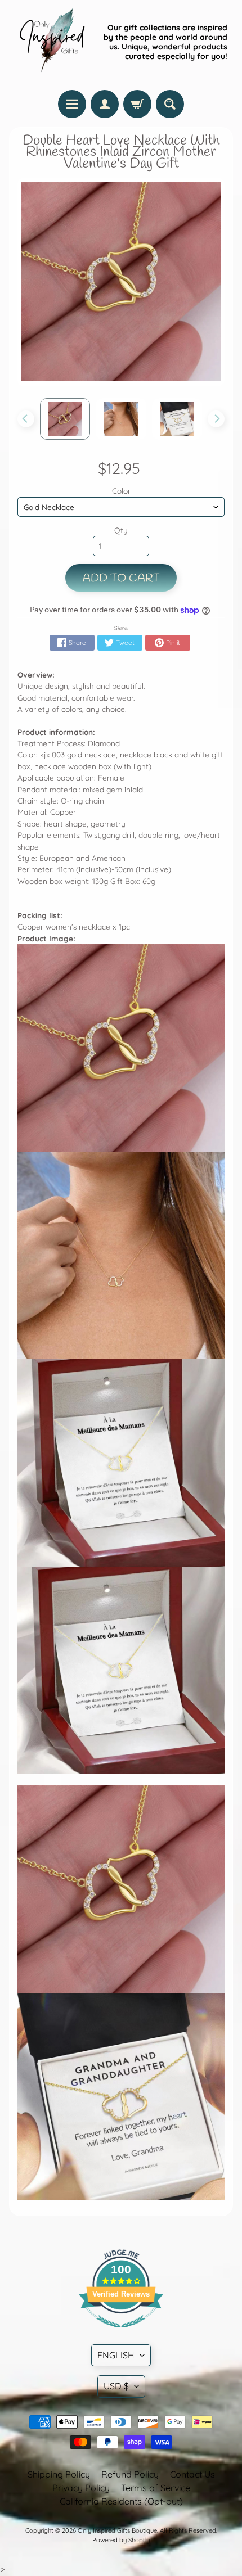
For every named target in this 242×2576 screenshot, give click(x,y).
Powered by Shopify (121, 2540)
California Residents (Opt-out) (121, 2501)
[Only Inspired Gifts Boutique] (51, 42)
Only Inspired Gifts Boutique (117, 2530)
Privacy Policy (81, 2488)
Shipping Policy (59, 2474)
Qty (121, 530)
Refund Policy (130, 2474)
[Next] (216, 419)
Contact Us (192, 2474)
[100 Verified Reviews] (121, 2333)
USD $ (116, 2386)
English (116, 2355)
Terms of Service (156, 2488)
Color (121, 491)
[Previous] (26, 419)
